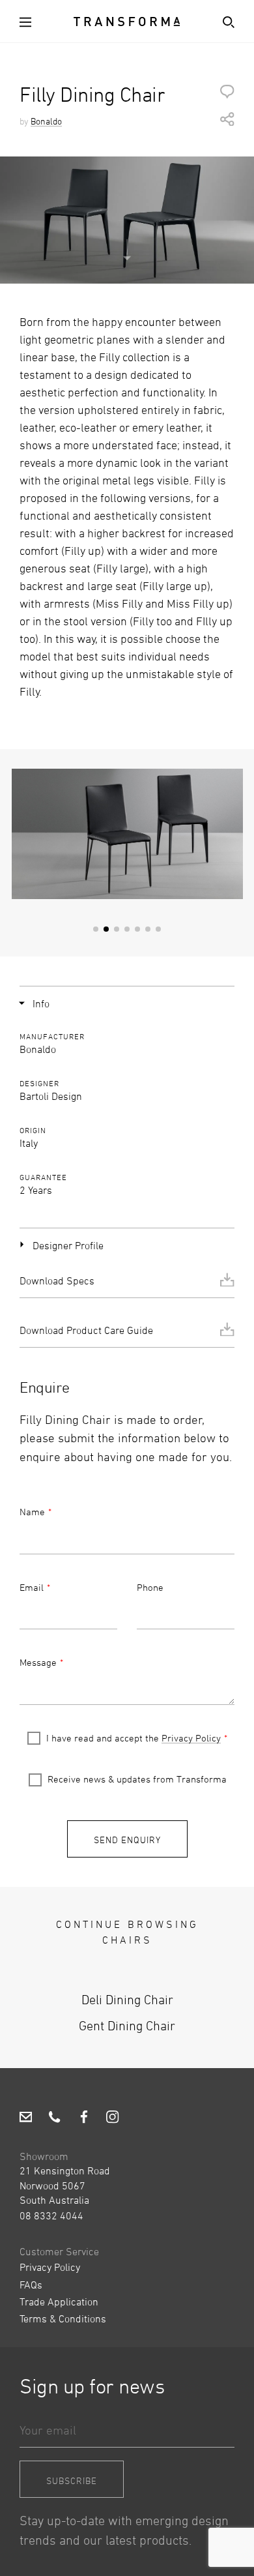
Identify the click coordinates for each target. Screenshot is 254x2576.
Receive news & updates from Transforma (137, 1779)
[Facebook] (84, 2118)
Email (32, 1587)
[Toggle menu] (28, 21)
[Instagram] (112, 2118)
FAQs (31, 2285)
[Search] (226, 21)
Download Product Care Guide (86, 1330)
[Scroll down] (127, 251)
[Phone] (54, 2118)
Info (41, 1003)
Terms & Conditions (63, 2318)
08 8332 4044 (51, 2215)
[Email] (26, 2118)
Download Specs (57, 1281)
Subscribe (72, 2480)
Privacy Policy (191, 1738)
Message (38, 1662)
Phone (150, 1587)
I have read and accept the (134, 1738)
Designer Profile (68, 1245)
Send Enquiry (127, 1840)
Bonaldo (46, 121)
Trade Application (59, 2302)
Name (32, 1512)
